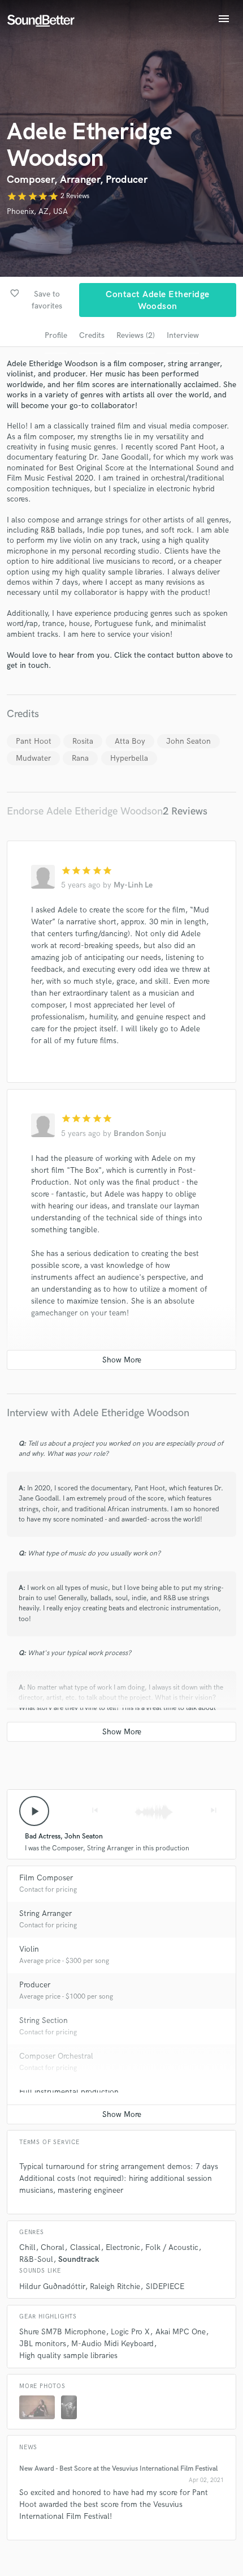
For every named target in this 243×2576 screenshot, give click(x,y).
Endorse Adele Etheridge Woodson (85, 811)
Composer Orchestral (56, 2056)
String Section (44, 2020)
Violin (29, 1949)
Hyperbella (129, 758)
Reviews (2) (136, 335)
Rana (80, 758)
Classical (85, 2247)
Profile (56, 335)
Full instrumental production (69, 2092)
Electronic (123, 2247)
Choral (53, 2247)
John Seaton (188, 741)
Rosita (83, 741)
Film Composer (46, 1878)
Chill (27, 2247)
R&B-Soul (36, 2259)
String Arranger (45, 1913)
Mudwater (33, 758)
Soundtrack (79, 2259)
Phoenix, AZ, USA (37, 211)
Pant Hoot (34, 741)
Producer (35, 1985)
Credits (92, 335)
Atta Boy (130, 741)
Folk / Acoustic (172, 2247)
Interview (183, 335)
